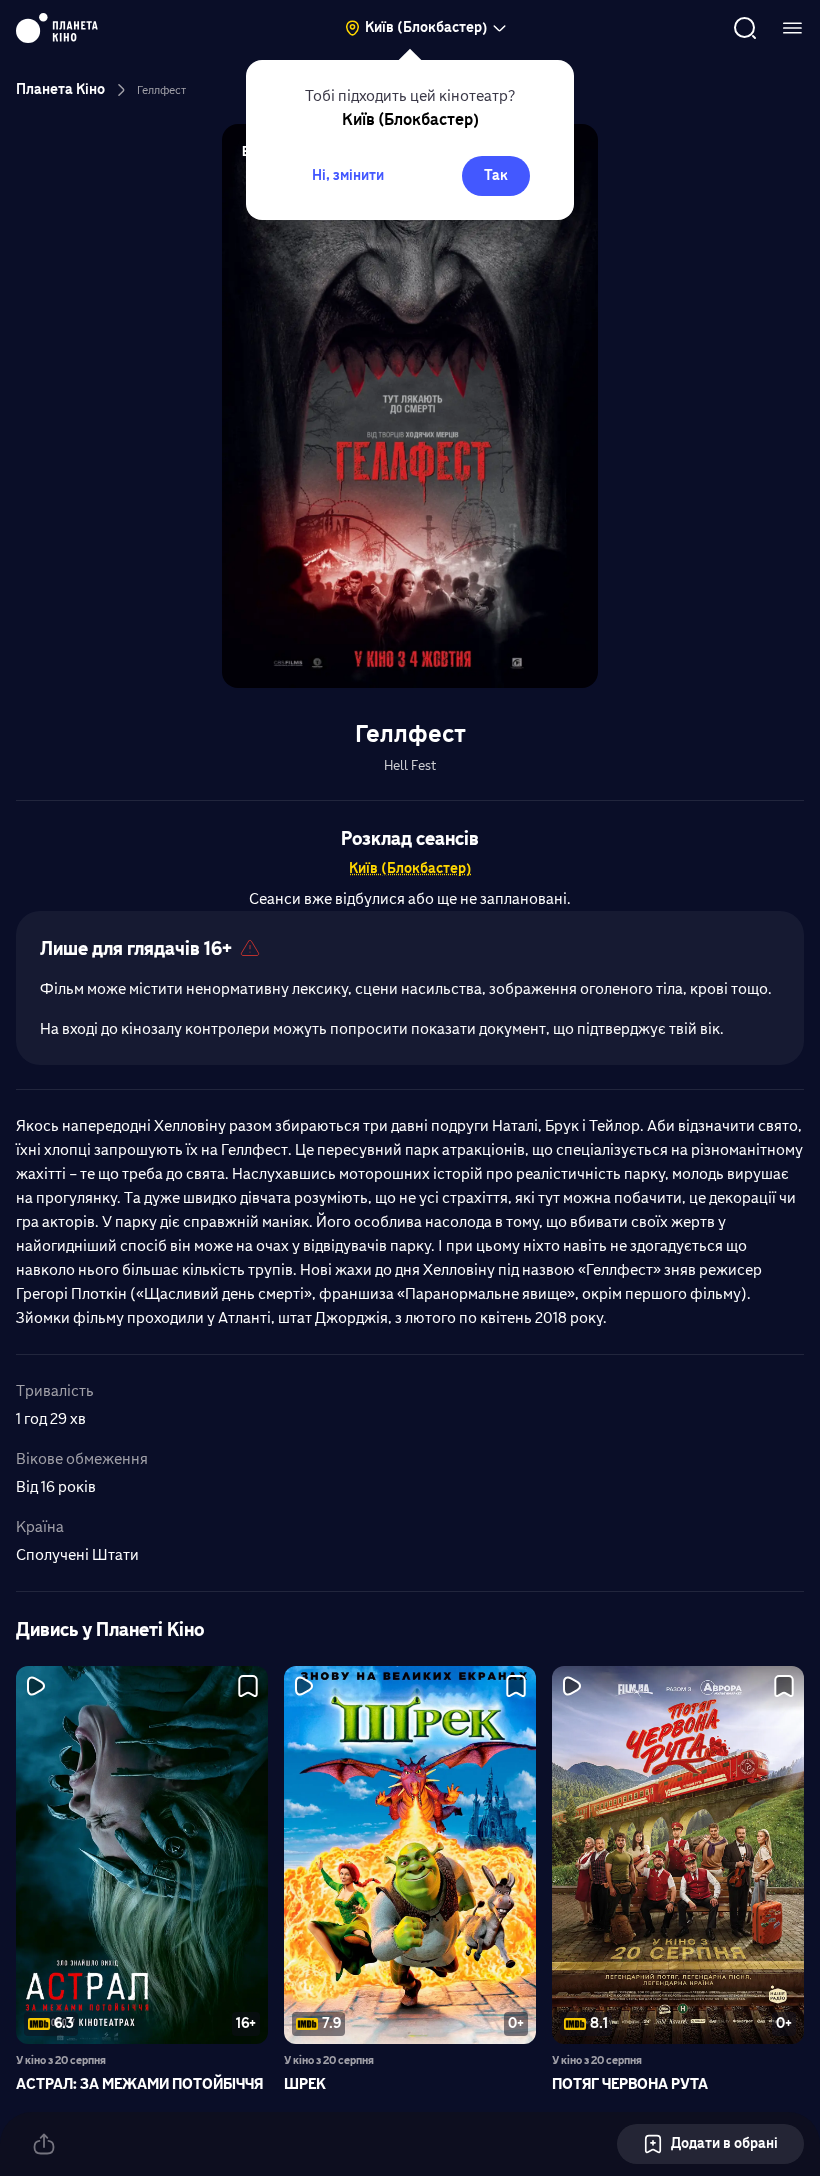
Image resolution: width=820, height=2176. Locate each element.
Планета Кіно (60, 89)
